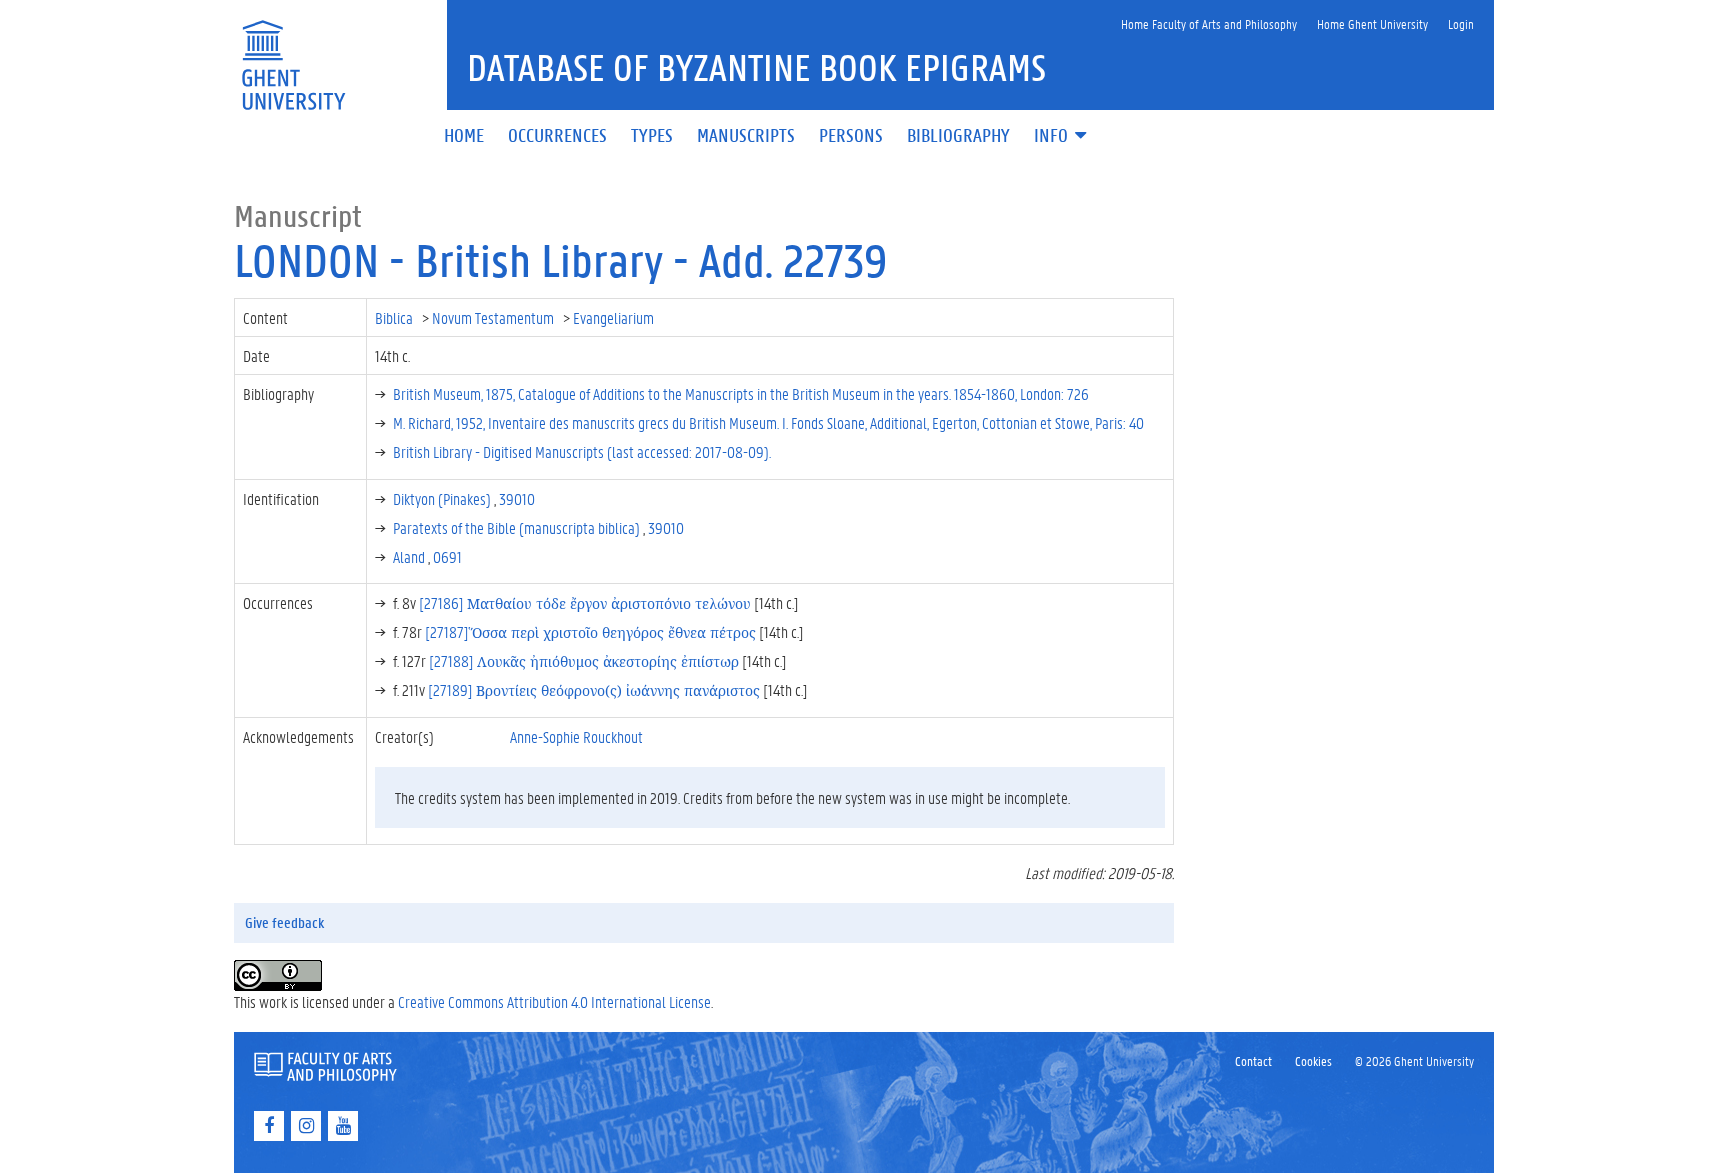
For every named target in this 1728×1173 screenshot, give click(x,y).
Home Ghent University (1372, 23)
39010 (517, 498)
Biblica (395, 317)
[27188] (584, 660)
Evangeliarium (615, 317)
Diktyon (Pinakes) (443, 498)
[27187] (590, 631)
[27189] (594, 689)
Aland (410, 556)
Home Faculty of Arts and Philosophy (1209, 23)
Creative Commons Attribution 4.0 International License (554, 1001)
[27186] (585, 602)
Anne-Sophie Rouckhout (576, 736)
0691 (447, 556)
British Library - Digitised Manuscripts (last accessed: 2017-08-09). (582, 451)
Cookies (1313, 1060)
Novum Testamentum (494, 317)
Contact (1253, 1060)
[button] (1062, 136)
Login (1461, 23)
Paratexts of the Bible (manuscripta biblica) (518, 527)
